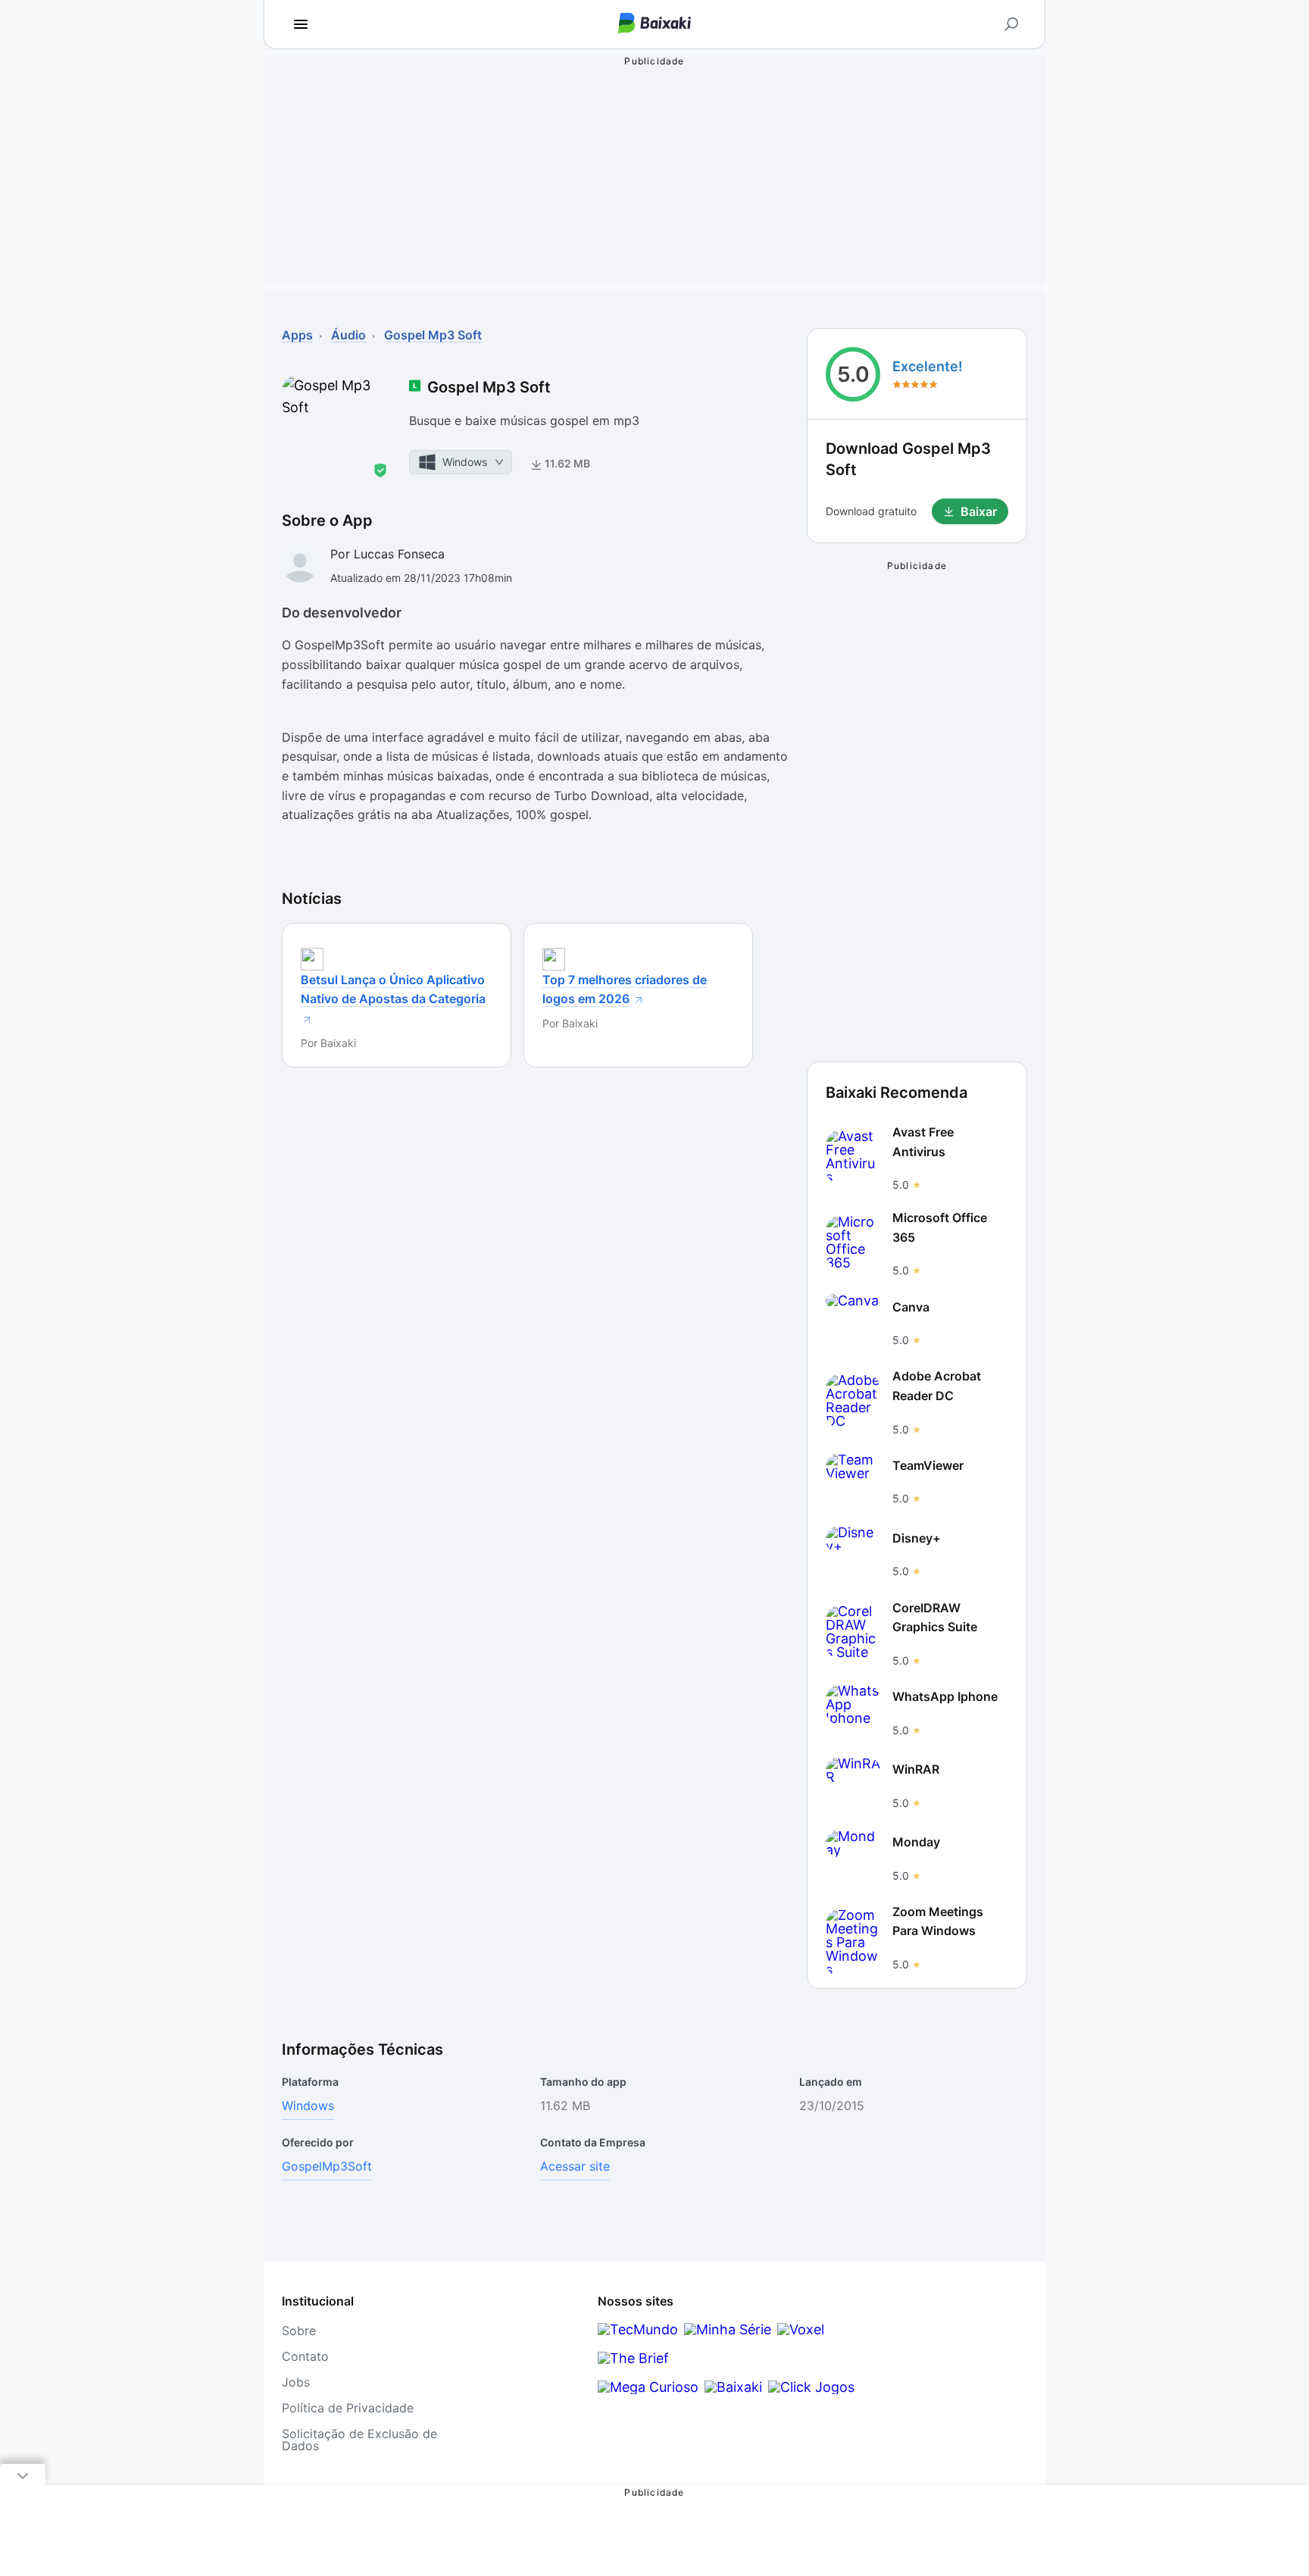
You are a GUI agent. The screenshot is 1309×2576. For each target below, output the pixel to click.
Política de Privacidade (348, 2408)
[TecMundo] (638, 2329)
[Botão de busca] (1011, 24)
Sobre (299, 2331)
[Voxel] (801, 2329)
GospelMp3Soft (327, 2166)
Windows (308, 2106)
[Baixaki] (733, 2387)
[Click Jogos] (811, 2387)
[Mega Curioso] (648, 2387)
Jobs (296, 2382)
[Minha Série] (728, 2329)
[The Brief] (633, 2358)
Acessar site (575, 2166)
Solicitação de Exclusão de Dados (359, 2440)
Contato (305, 2356)
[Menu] (301, 24)
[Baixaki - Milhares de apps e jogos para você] (654, 25)
